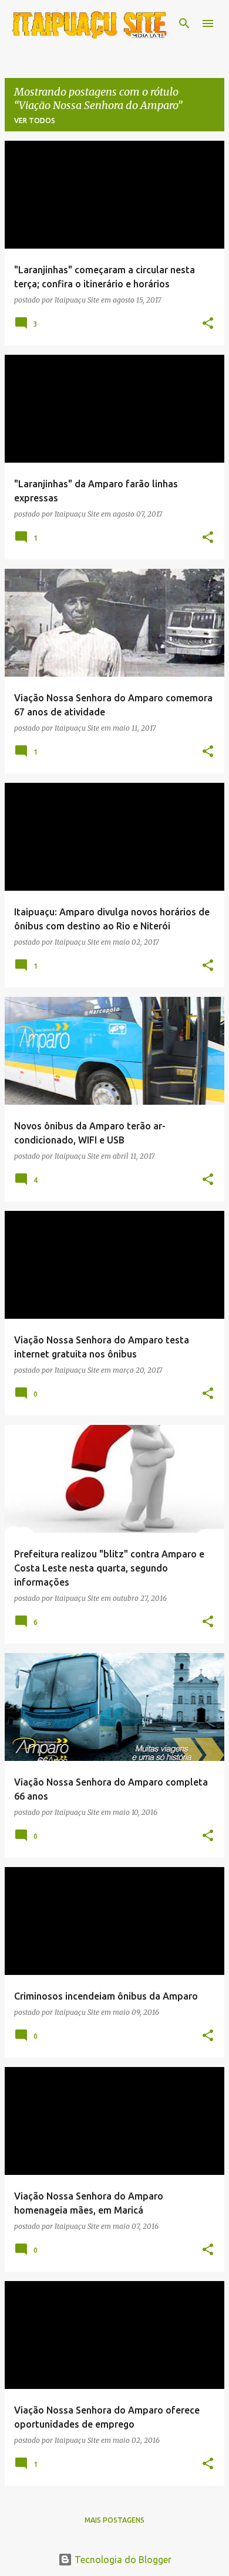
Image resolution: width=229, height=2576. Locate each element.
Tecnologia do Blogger (122, 2560)
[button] (208, 324)
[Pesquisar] (184, 23)
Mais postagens (114, 2520)
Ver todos (35, 121)
